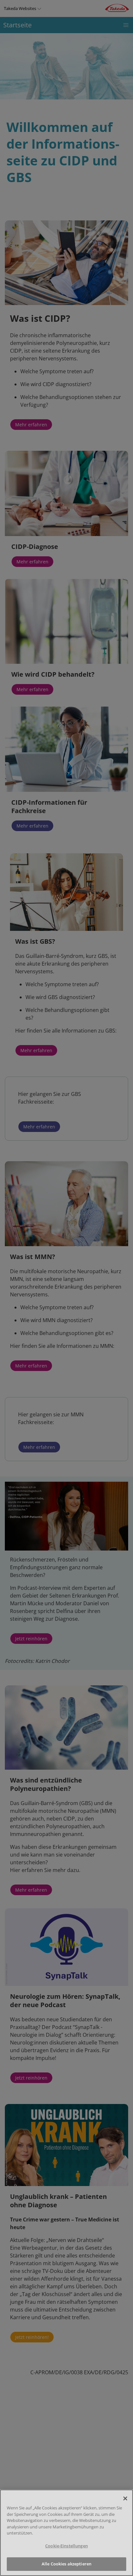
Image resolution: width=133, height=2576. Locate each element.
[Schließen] (125, 2498)
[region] (66, 2533)
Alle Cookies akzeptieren (66, 2564)
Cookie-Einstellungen (66, 2546)
